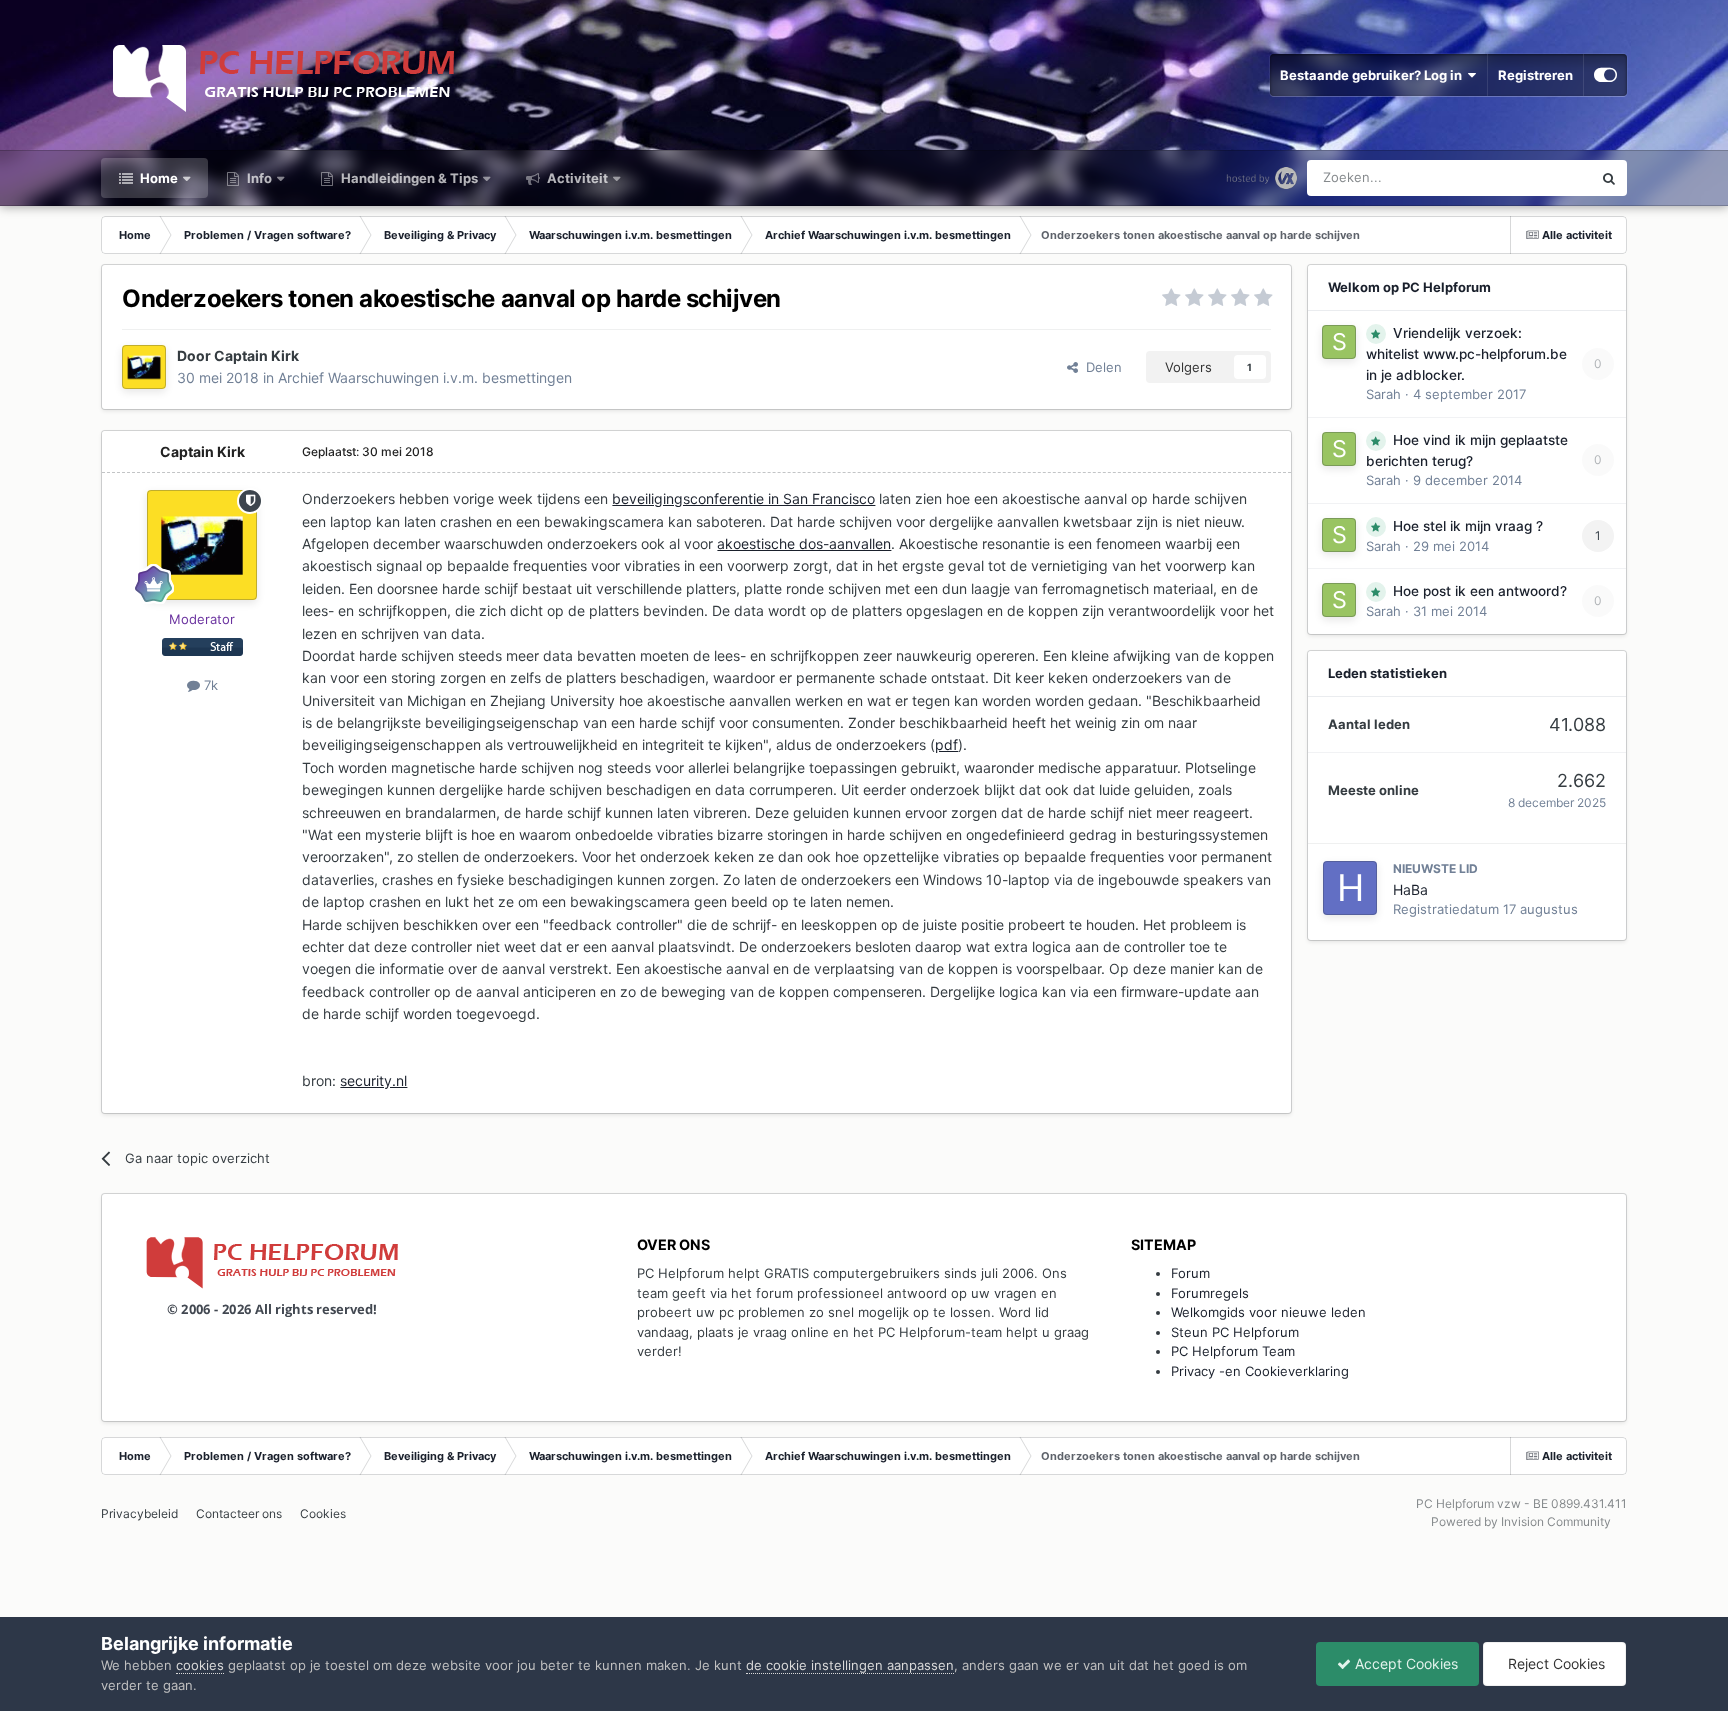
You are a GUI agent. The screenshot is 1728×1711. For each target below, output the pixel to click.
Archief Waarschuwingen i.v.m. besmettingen (425, 377)
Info (258, 178)
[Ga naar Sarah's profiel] (1339, 342)
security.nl (373, 1080)
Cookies (323, 1513)
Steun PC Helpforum (1235, 1332)
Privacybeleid (139, 1513)
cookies (200, 1665)
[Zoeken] (1609, 178)
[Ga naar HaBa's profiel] (1350, 888)
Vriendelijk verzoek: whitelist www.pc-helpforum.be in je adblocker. (1466, 354)
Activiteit (576, 178)
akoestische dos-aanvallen (804, 543)
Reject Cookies (1554, 1663)
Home (157, 178)
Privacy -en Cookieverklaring (1260, 1371)
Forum (1190, 1273)
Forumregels (1210, 1293)
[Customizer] (1605, 75)
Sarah (1383, 394)
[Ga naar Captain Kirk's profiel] (144, 367)
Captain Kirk (256, 355)
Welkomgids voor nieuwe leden (1268, 1312)
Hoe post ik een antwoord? (1480, 591)
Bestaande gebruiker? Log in (1374, 75)
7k (209, 685)
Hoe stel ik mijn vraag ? (1468, 526)
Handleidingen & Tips (408, 178)
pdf (946, 744)
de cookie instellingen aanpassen (850, 1665)
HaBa (1410, 889)
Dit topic (1539, 177)
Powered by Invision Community (1521, 1521)
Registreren (1535, 75)
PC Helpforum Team (1233, 1351)
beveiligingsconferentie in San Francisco (743, 498)
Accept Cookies (1404, 1663)
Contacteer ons (239, 1513)
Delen (1100, 367)
